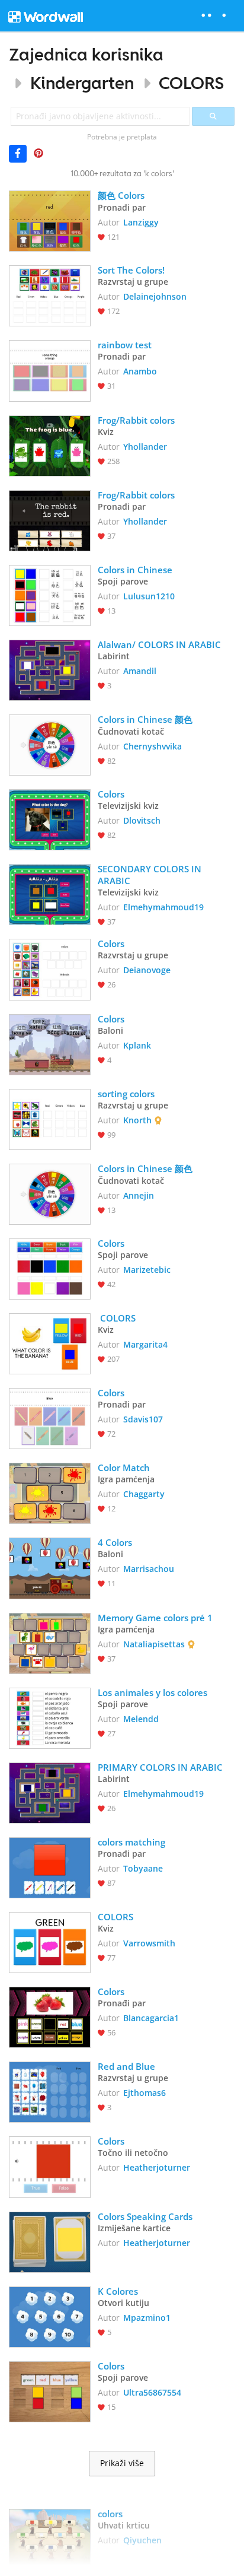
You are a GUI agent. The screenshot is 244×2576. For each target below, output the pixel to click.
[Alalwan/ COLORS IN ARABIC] (50, 669)
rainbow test (125, 345)
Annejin (139, 1195)
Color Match (124, 1468)
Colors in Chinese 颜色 (145, 719)
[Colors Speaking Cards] (50, 2241)
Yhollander (145, 447)
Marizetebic (147, 1270)
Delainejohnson (155, 296)
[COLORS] (50, 1343)
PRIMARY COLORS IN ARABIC (160, 1767)
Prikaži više (122, 2463)
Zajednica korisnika (86, 54)
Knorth (137, 1120)
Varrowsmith (149, 1943)
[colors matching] (50, 1867)
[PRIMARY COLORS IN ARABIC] (50, 1792)
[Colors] (50, 819)
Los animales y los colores (152, 1692)
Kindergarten (82, 83)
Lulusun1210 (149, 596)
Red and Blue (126, 2066)
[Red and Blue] (50, 2091)
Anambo (140, 371)
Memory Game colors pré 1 (155, 1618)
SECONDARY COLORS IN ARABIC (151, 875)
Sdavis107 (143, 1419)
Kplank (137, 1045)
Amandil (140, 671)
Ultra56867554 (152, 2392)
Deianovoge (147, 970)
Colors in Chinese (135, 570)
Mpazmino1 (147, 2318)
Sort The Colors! (131, 270)
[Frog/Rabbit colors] (50, 445)
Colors (111, 794)
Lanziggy (141, 222)
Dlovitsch (142, 820)
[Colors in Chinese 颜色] (50, 744)
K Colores (119, 2291)
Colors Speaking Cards (145, 2216)
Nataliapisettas (154, 1644)
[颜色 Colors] (50, 220)
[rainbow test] (50, 369)
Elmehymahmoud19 (163, 907)
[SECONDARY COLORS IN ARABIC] (50, 893)
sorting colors (127, 1094)
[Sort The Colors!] (50, 295)
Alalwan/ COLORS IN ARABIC (159, 644)
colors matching (131, 1842)
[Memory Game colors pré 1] (50, 1642)
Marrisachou (149, 1569)
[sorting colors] (50, 1118)
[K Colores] (50, 2316)
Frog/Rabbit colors (136, 420)
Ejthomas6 (145, 2093)
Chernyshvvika (152, 746)
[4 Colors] (50, 1567)
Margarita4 (145, 1344)
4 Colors (115, 1542)
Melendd (141, 1719)
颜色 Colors (121, 195)
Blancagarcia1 (151, 2018)
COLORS (192, 83)
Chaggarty (144, 1494)
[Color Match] (50, 1492)
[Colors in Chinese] (50, 594)
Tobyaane (143, 1868)
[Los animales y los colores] (50, 1717)
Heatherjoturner (157, 2167)
